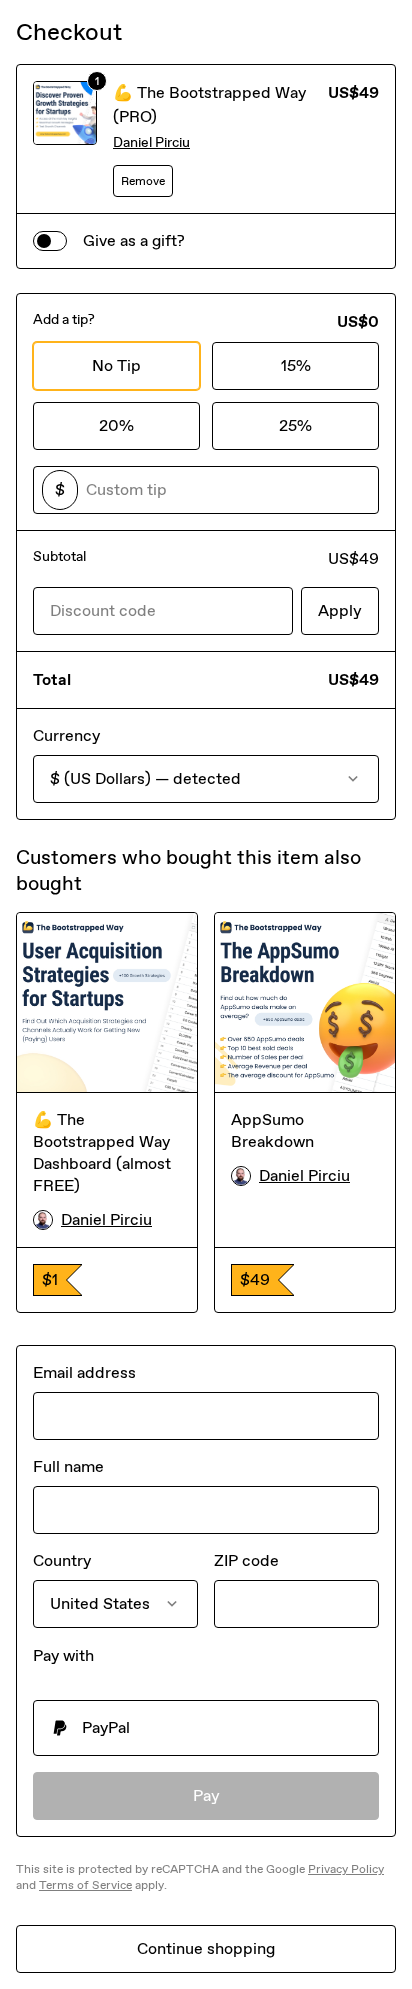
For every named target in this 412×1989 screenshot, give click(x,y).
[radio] (206, 1728)
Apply (340, 610)
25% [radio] (295, 425)
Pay (206, 1795)
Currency (66, 735)
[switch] (50, 241)
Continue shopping (206, 1948)
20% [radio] (116, 425)
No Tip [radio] (116, 365)
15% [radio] (296, 365)
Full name (68, 1466)
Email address (84, 1372)
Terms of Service (85, 1885)
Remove (143, 181)
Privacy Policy (346, 1869)
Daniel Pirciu (151, 142)
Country (62, 1560)
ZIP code (246, 1560)
